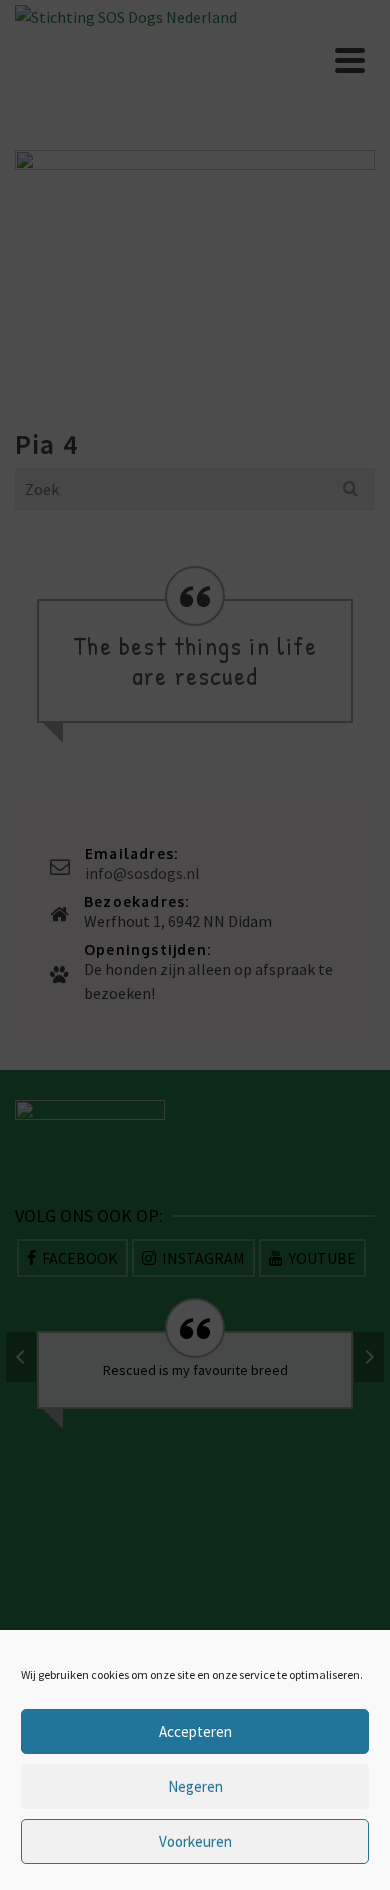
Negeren (195, 1786)
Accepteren (195, 1731)
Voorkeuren (195, 1841)
